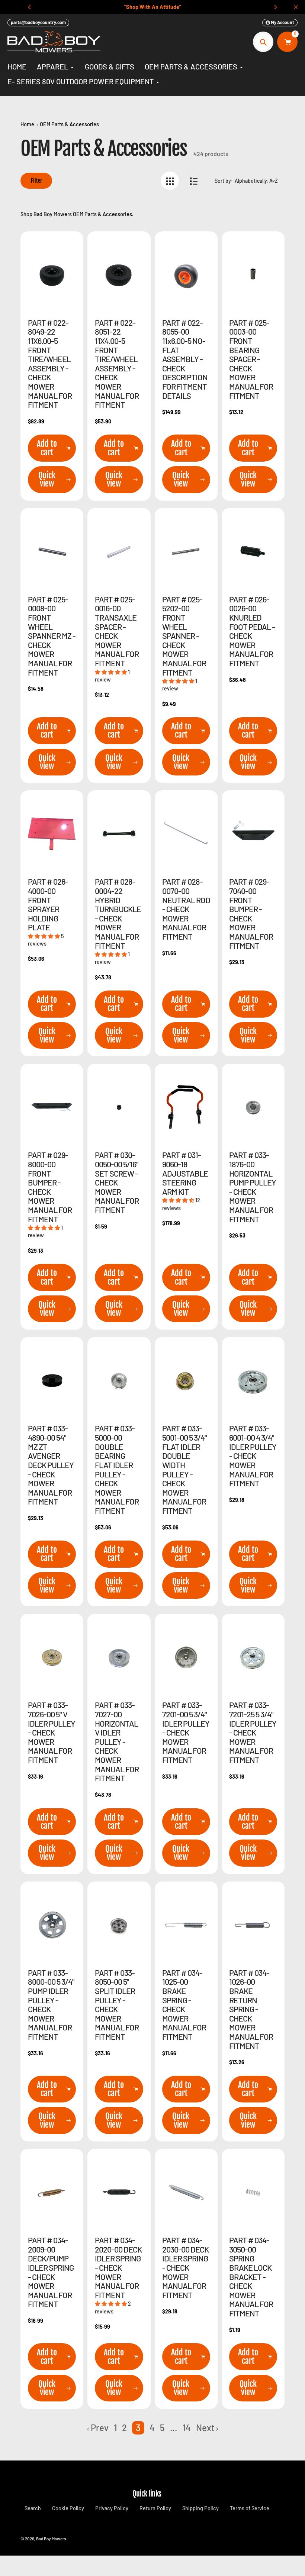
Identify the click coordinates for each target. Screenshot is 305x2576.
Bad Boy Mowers (51, 2538)
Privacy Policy (112, 2508)
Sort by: (224, 181)
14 (187, 2428)
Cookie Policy (68, 2508)
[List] (194, 181)
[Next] (275, 7)
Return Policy (155, 2508)
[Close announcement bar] (296, 7)
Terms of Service (250, 2508)
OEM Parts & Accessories (69, 124)
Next (205, 2428)
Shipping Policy (200, 2508)
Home (27, 124)
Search (33, 2508)
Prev (100, 2428)
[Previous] (30, 7)
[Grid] (170, 181)
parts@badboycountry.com (38, 22)
